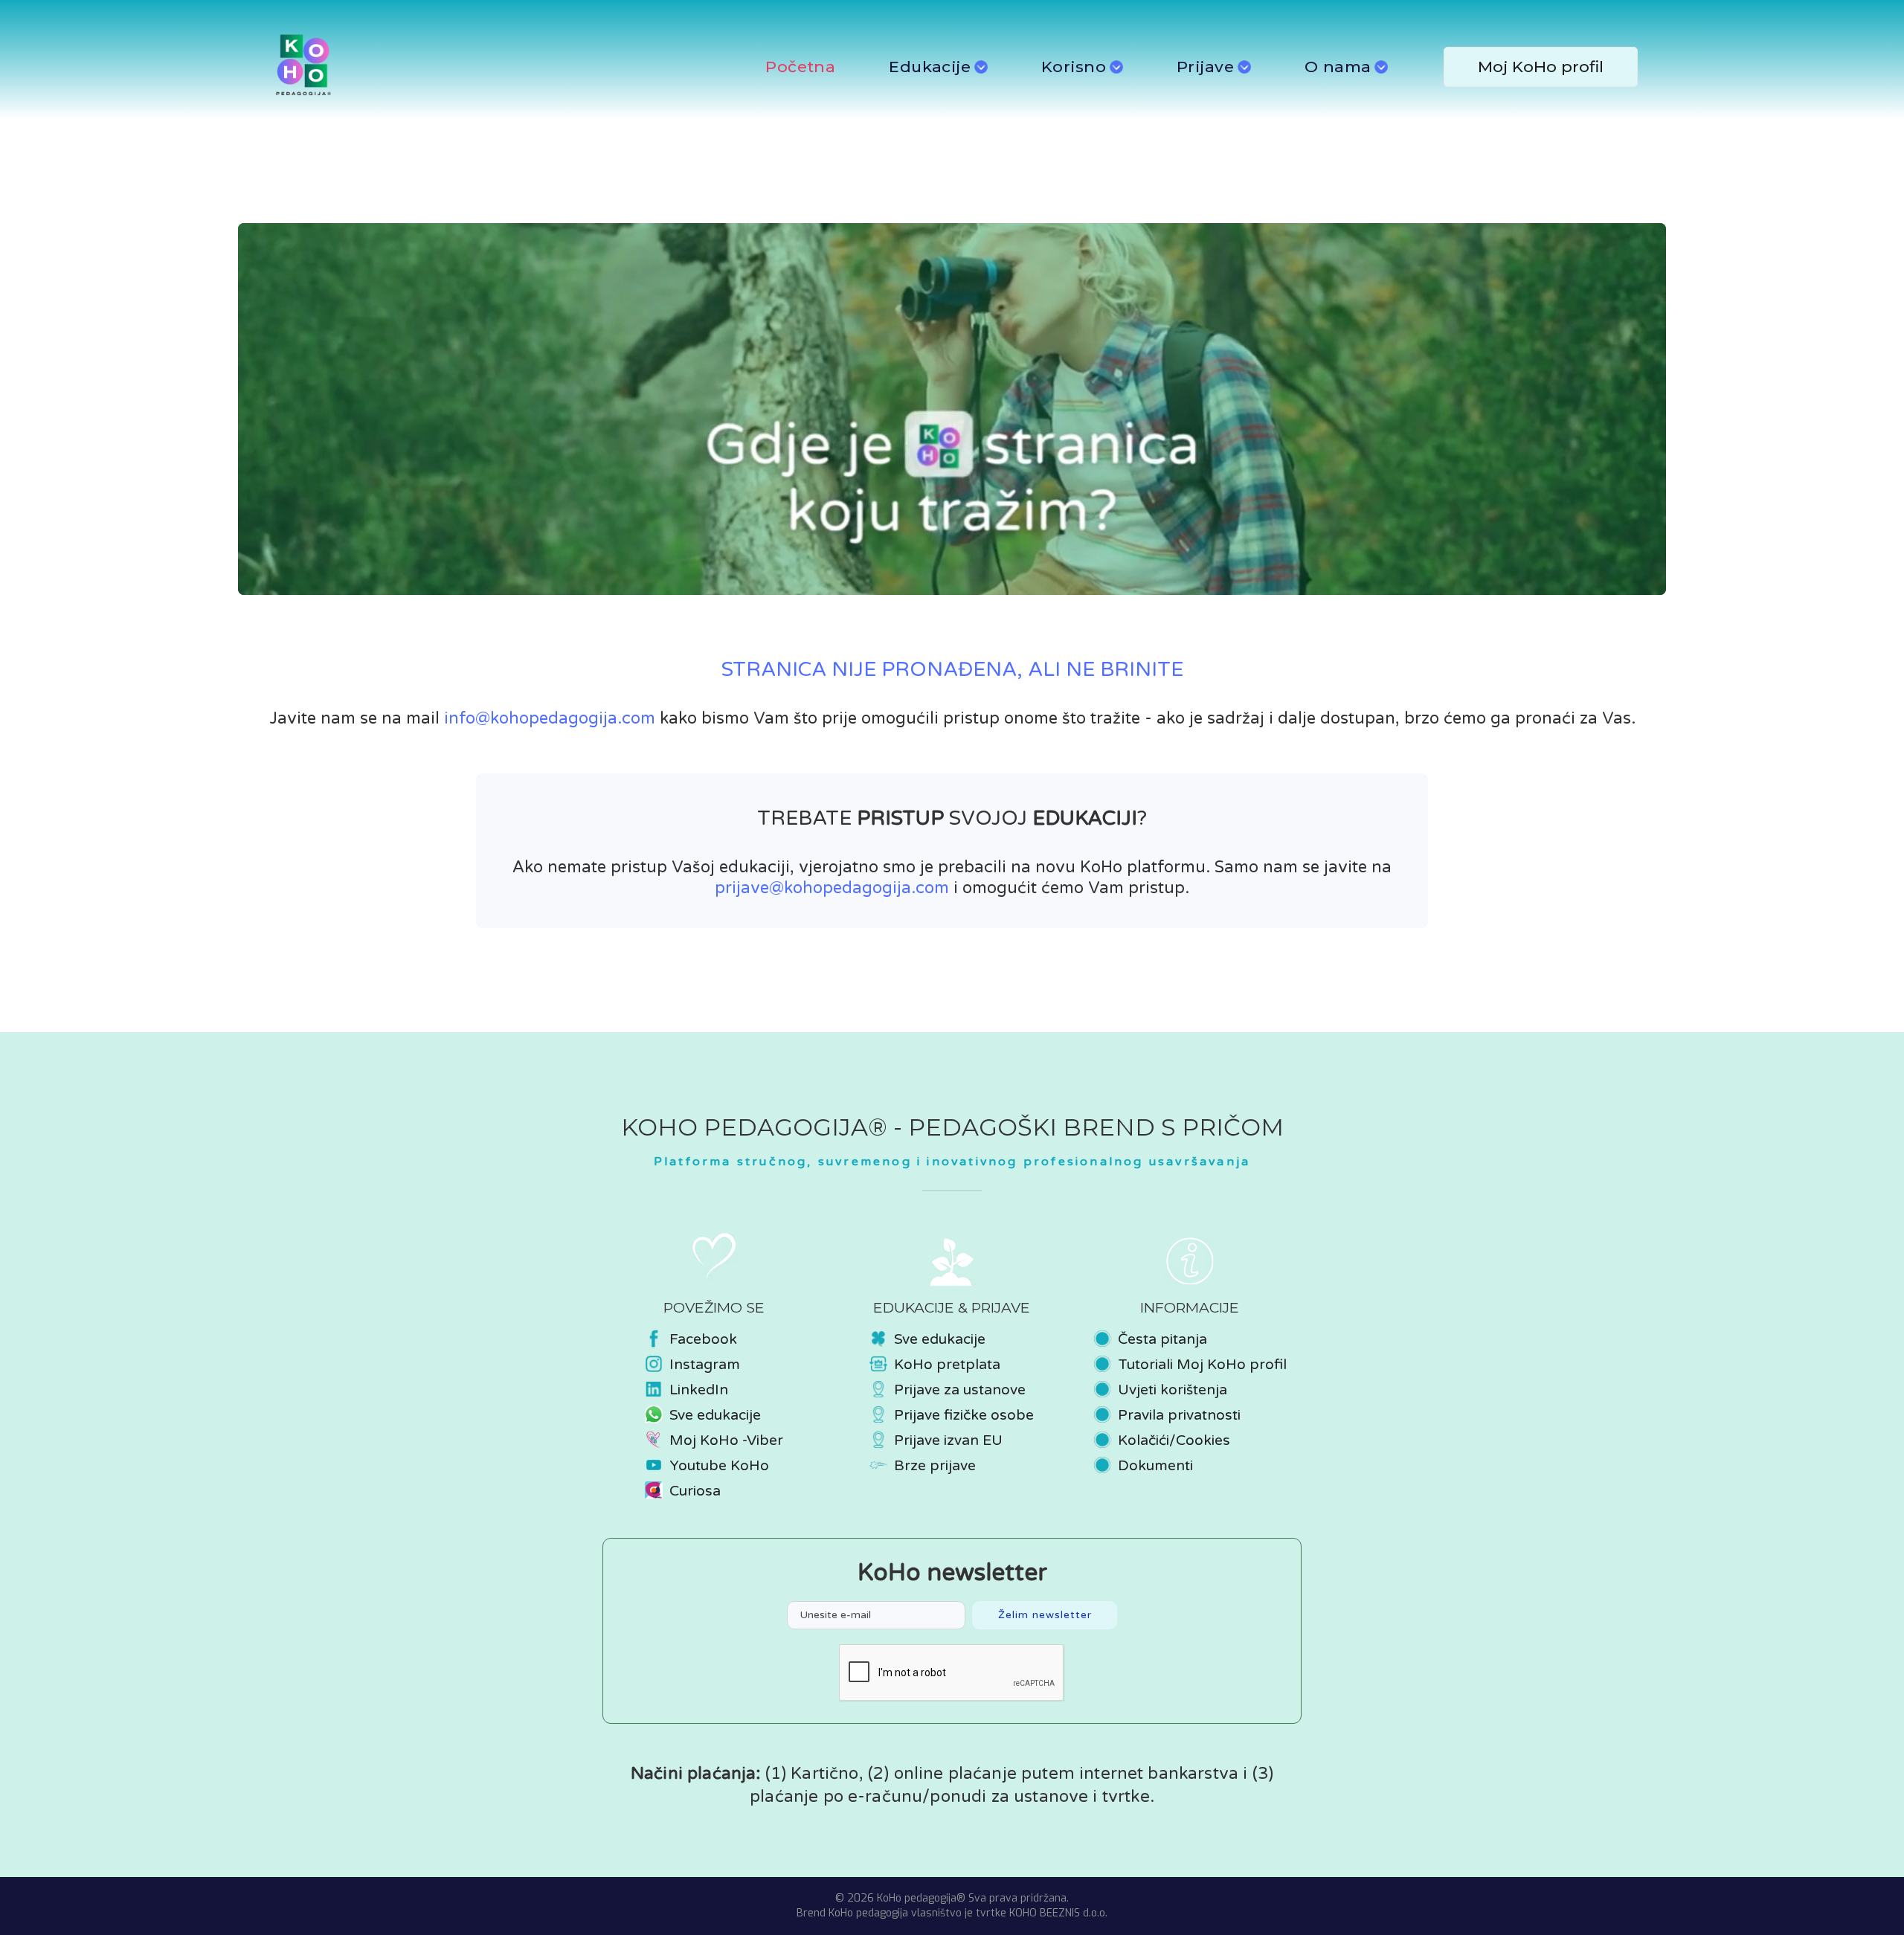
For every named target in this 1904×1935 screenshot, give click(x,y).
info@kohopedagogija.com (550, 718)
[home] (452, 67)
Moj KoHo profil (1541, 67)
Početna (800, 67)
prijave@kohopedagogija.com (832, 888)
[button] (938, 67)
